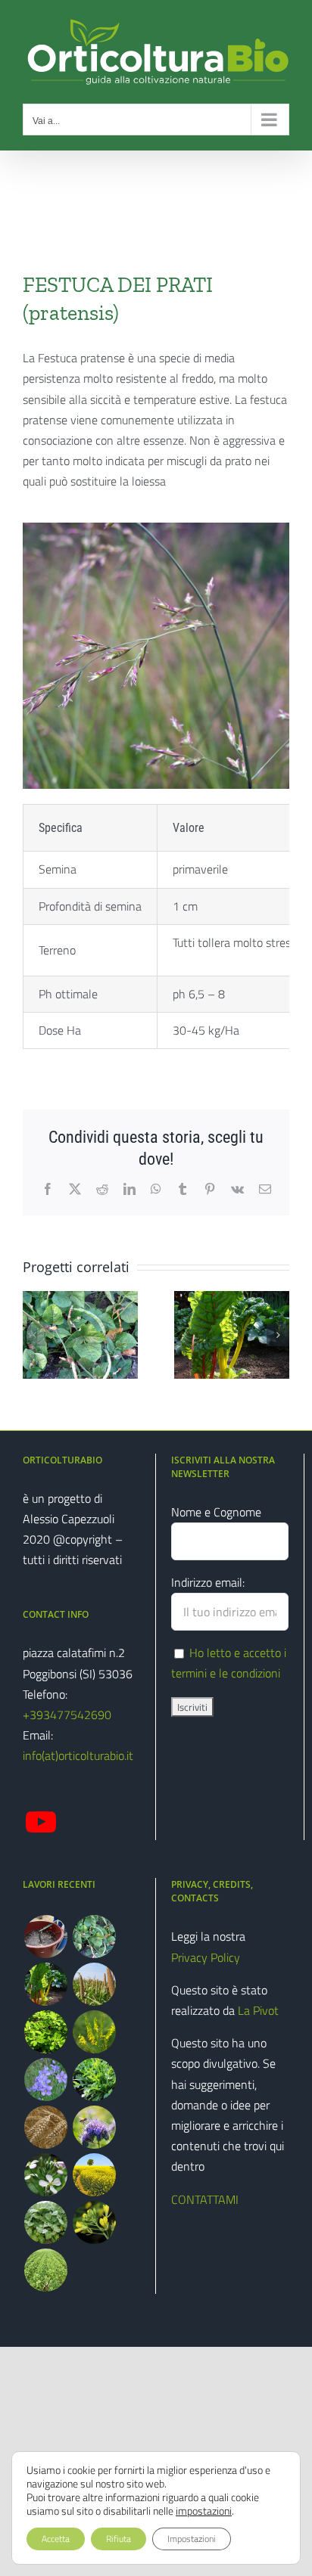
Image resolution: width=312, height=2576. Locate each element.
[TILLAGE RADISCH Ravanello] (45, 2270)
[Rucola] (94, 2079)
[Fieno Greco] (45, 2032)
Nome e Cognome (216, 1512)
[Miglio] (94, 1984)
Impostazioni (192, 2539)
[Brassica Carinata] (45, 2222)
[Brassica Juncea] (94, 2222)
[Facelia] (94, 2127)
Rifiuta (119, 2539)
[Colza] (94, 2175)
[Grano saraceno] (45, 2127)
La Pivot (258, 2010)
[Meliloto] (94, 2032)
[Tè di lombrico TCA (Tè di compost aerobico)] (45, 1937)
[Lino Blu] (45, 2079)
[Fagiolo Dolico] (94, 1937)
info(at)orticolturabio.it (78, 1755)
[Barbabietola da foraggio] (45, 1984)
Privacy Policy (206, 1957)
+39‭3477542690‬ (67, 1715)
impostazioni (204, 2511)
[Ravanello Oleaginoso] (45, 2175)
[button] (34, 1335)
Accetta (56, 2539)
